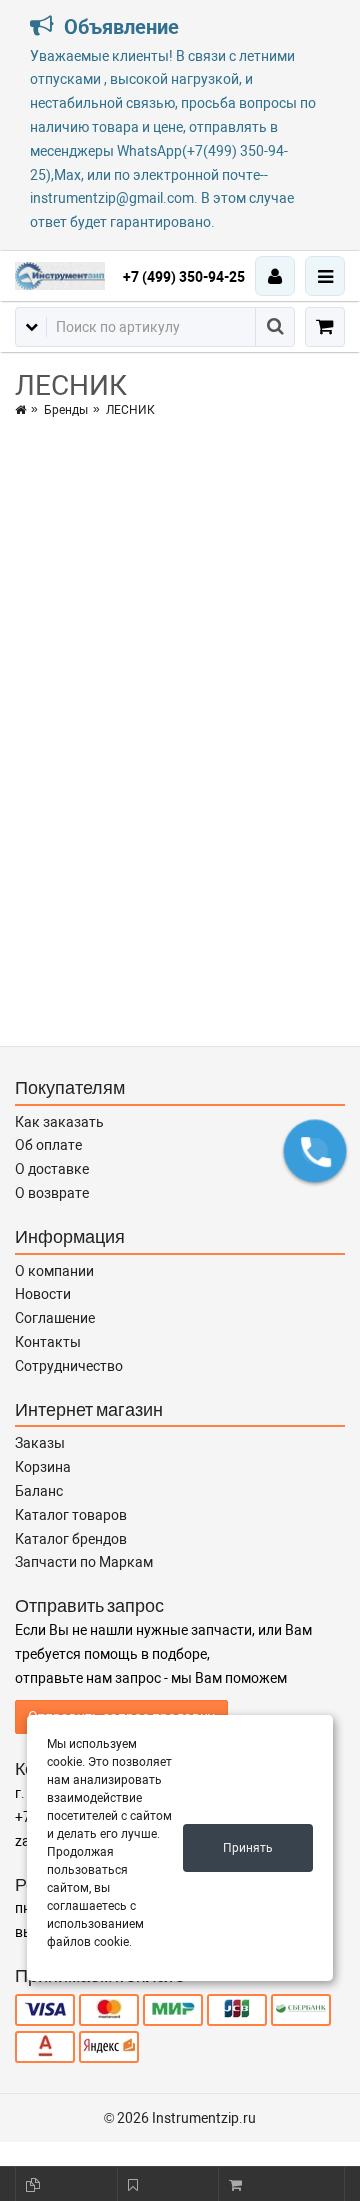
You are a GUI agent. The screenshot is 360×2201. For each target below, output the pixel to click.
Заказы (40, 1443)
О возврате (52, 1193)
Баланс (39, 1491)
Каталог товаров (71, 1515)
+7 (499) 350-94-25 (184, 277)
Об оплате (48, 1145)
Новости (43, 1294)
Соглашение (55, 1318)
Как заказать (59, 1122)
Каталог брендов (71, 1539)
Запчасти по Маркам (84, 1562)
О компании (54, 1271)
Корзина (43, 1467)
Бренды (66, 410)
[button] (315, 1150)
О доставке (52, 1169)
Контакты (48, 1342)
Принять (248, 1848)
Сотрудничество (69, 1366)
